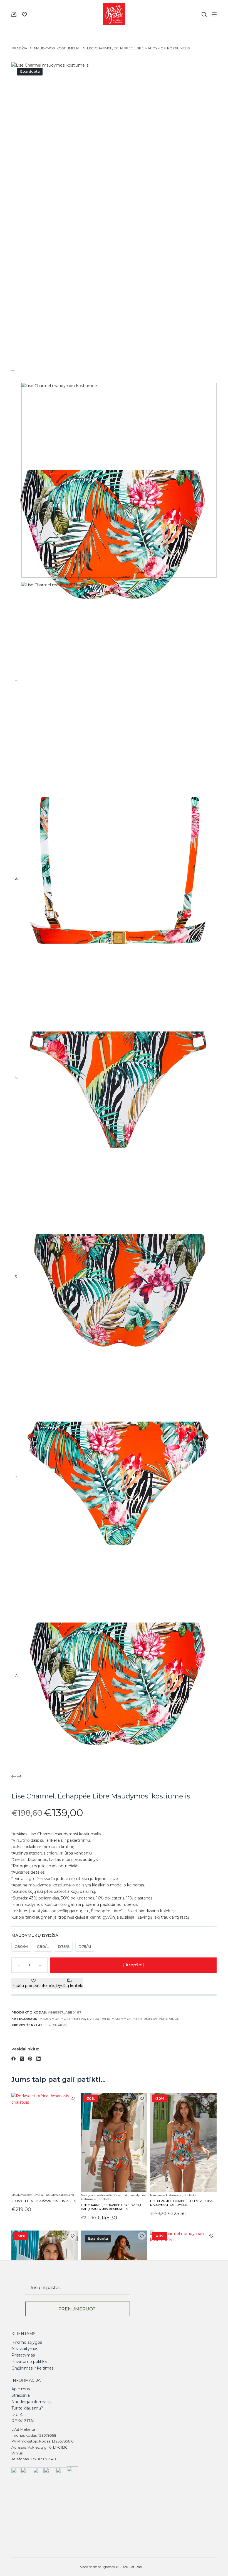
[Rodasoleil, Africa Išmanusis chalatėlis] (45, 2142)
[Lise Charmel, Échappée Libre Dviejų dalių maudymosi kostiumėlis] (114, 2142)
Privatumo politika (29, 2361)
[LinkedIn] (39, 2059)
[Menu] (214, 14)
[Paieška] (204, 14)
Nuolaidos (169, 2019)
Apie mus (21, 2389)
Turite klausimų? (27, 2408)
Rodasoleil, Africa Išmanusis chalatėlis (44, 2201)
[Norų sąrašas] (24, 14)
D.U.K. (17, 2414)
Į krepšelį (133, 1965)
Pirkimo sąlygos (27, 2342)
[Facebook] (13, 2059)
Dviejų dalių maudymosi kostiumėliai (122, 2019)
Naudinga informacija (32, 2402)
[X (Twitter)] (22, 2059)
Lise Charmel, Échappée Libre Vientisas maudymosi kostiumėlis (182, 2203)
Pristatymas (23, 2355)
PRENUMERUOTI (78, 2309)
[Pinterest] (30, 2059)
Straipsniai (21, 2395)
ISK (145, 2567)
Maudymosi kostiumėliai (62, 2019)
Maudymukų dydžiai (35, 1935)
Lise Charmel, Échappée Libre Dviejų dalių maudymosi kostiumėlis (111, 2207)
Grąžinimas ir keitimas (32, 2368)
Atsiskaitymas (25, 2349)
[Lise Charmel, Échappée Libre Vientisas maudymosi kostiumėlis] (183, 2142)
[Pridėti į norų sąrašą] (73, 2098)
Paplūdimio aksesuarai (59, 2195)
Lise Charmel (57, 2025)
